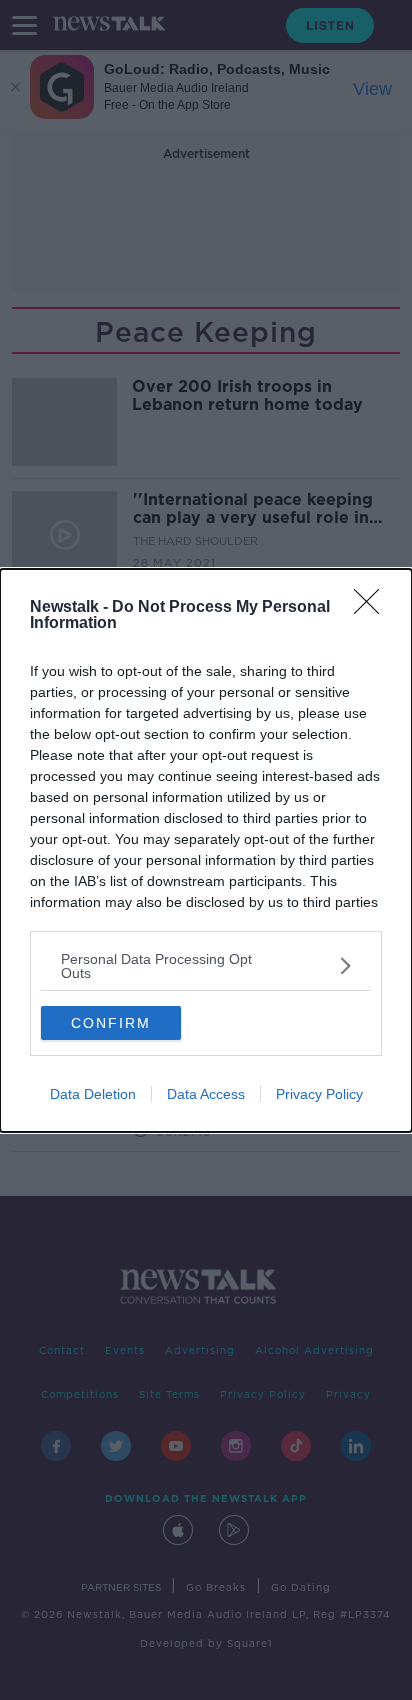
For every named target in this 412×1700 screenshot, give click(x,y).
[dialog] (206, 850)
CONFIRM (111, 1023)
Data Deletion (93, 1094)
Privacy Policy (319, 1094)
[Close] (373, 608)
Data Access (206, 1094)
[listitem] (206, 966)
